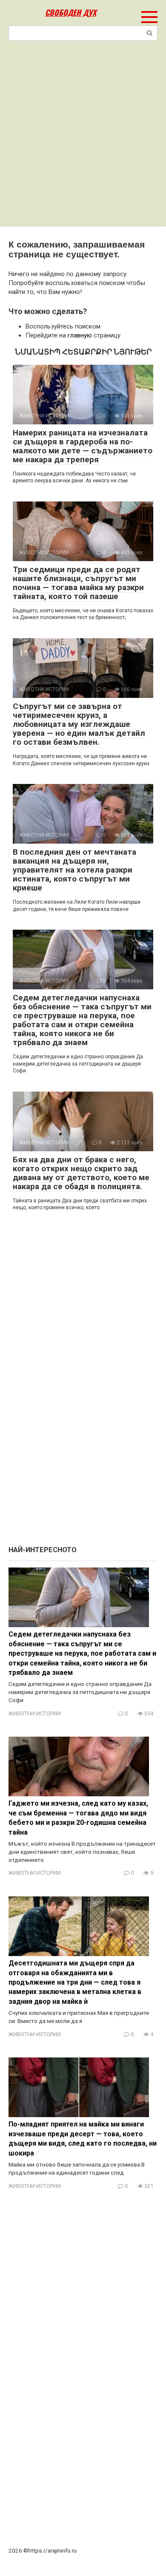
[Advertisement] (83, 139)
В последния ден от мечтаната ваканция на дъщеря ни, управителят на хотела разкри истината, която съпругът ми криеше (74, 870)
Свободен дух (71, 12)
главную (80, 335)
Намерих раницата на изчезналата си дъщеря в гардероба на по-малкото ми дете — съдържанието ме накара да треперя (83, 446)
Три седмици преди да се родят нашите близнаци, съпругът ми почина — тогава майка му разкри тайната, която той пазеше (78, 583)
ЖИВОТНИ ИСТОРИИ (35, 1713)
